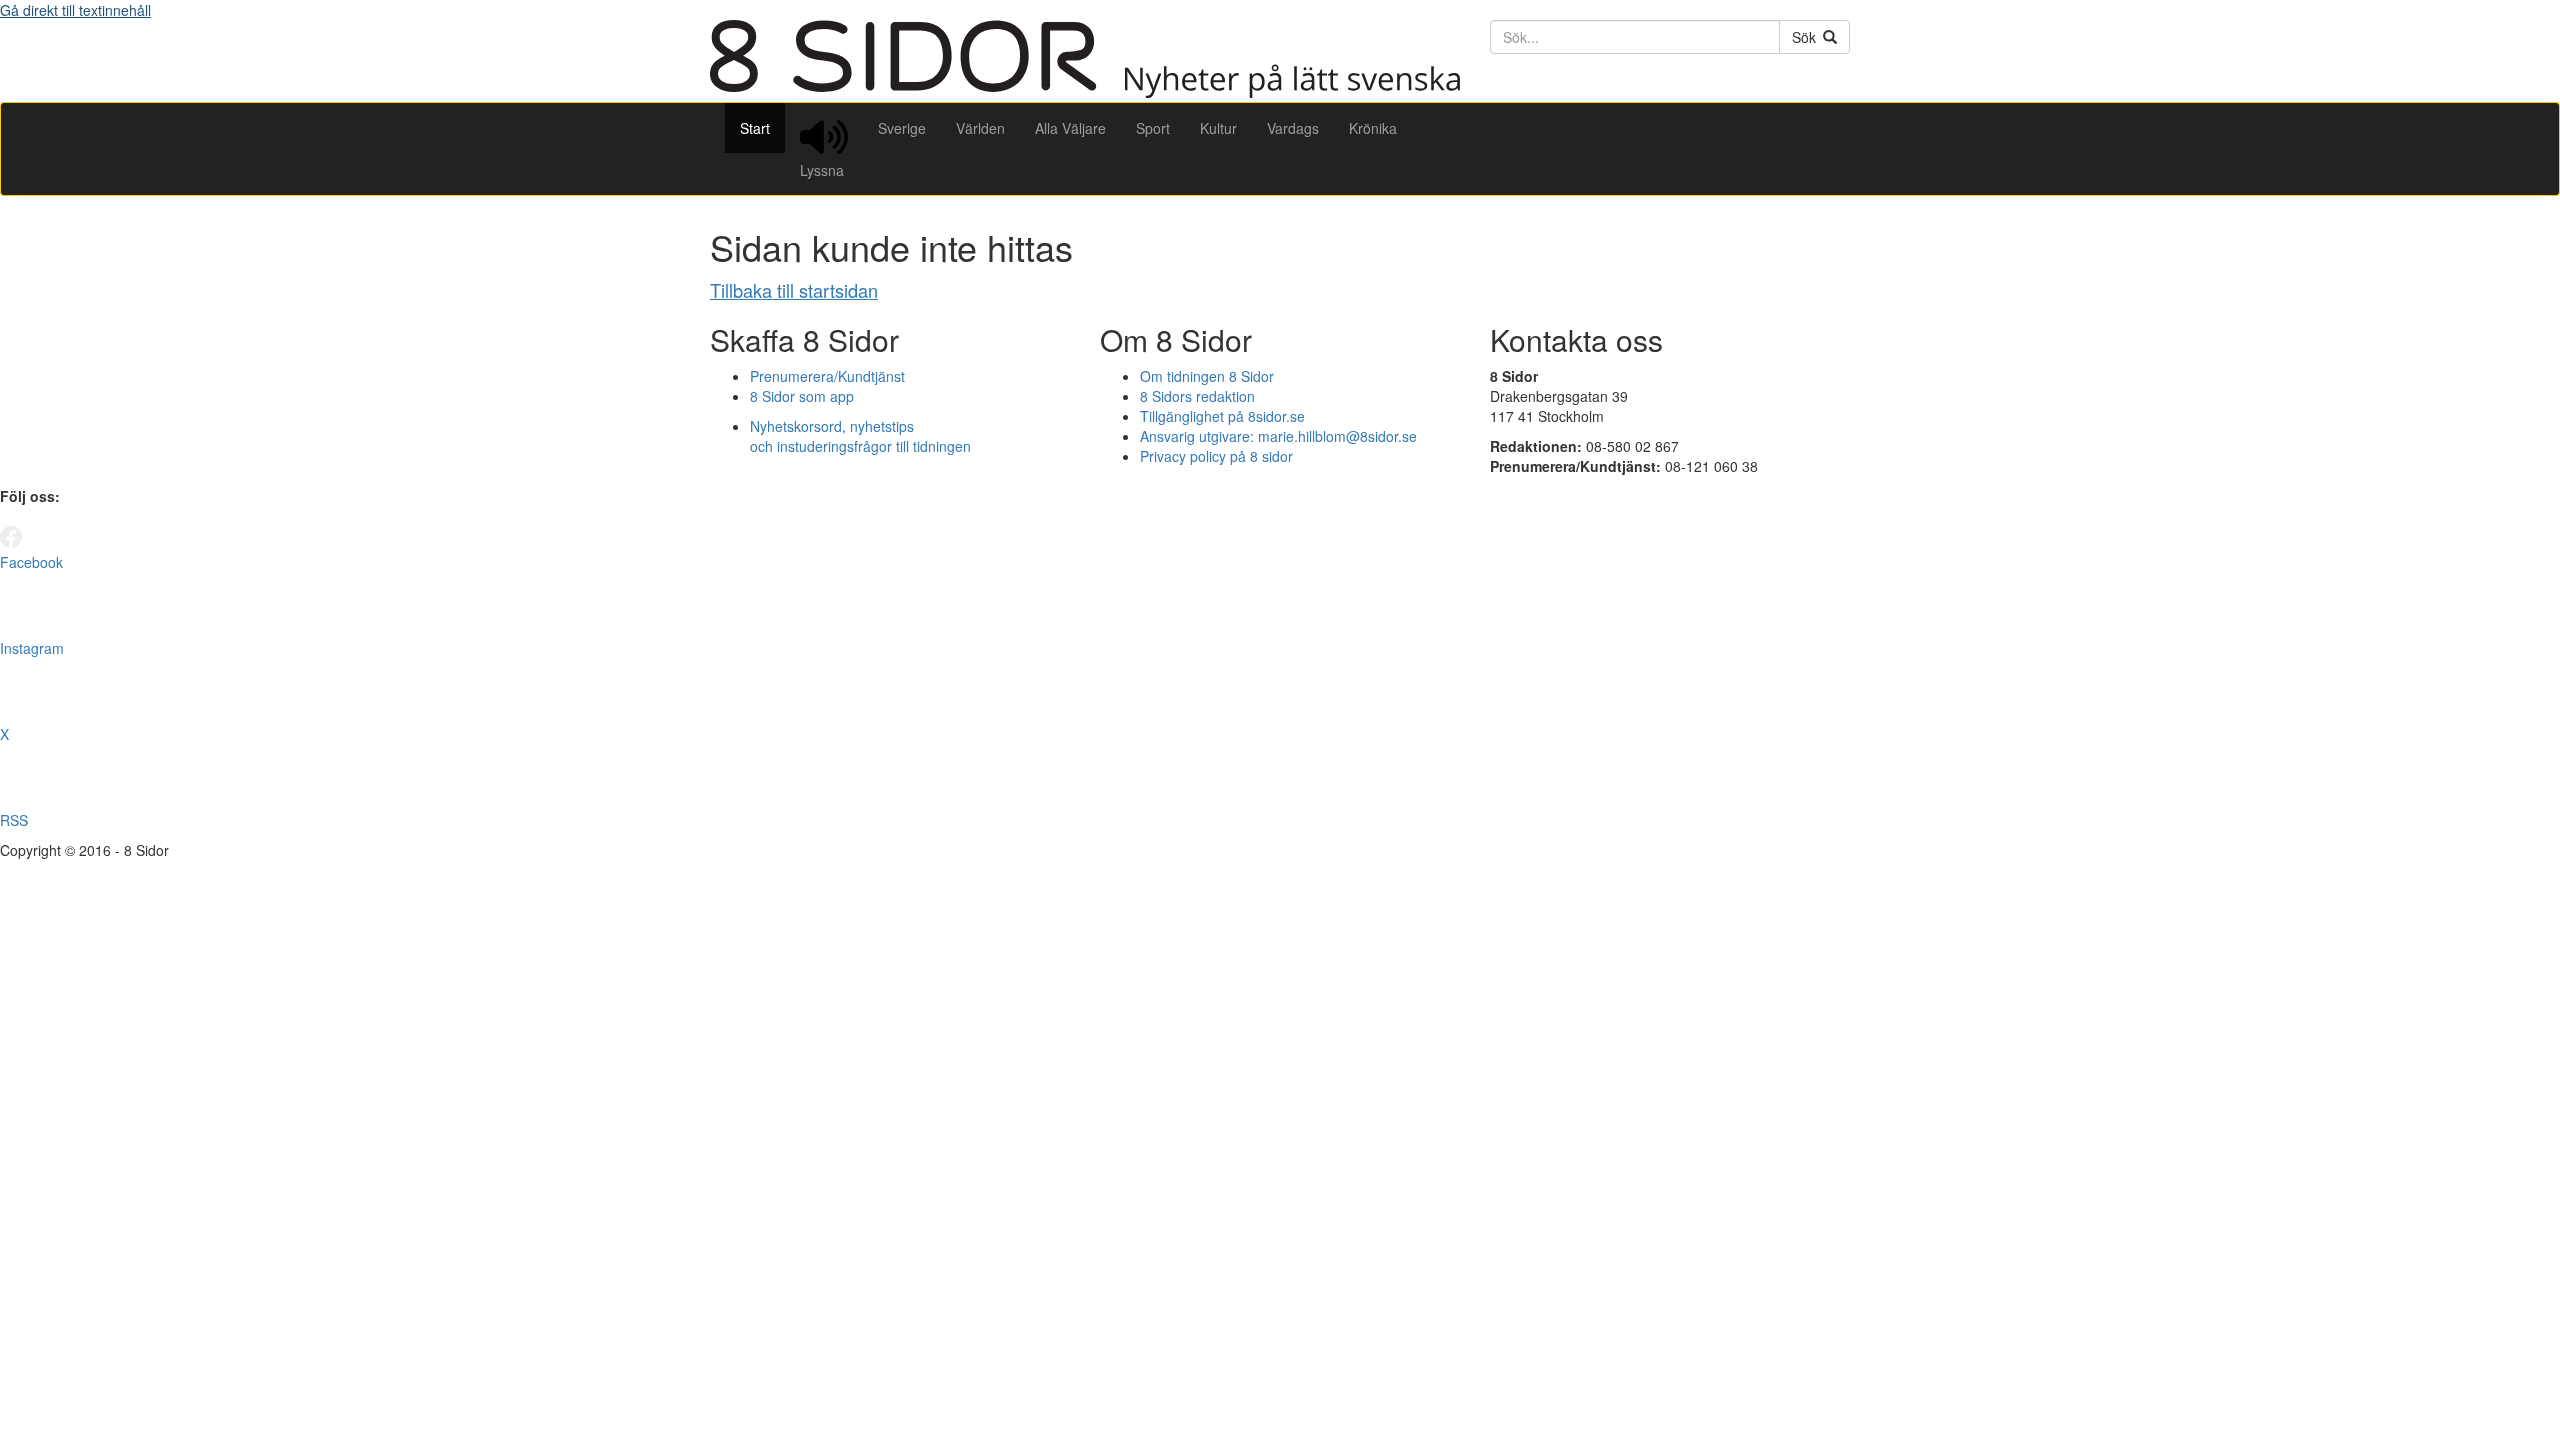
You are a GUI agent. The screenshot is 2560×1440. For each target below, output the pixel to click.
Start (755, 128)
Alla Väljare (1070, 128)
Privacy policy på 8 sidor (1216, 456)
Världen (980, 128)
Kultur (1218, 128)
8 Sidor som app (802, 396)
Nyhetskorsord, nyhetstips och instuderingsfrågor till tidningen (860, 436)
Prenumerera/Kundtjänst (827, 376)
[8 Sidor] (1085, 92)
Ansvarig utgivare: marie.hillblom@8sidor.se (1278, 436)
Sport (1153, 128)
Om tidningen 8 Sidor (1207, 376)
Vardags (1293, 128)
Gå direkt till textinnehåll (75, 10)
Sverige (902, 128)
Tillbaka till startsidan (794, 290)
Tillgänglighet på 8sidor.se (1222, 416)
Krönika (1373, 128)
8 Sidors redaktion (1197, 396)
